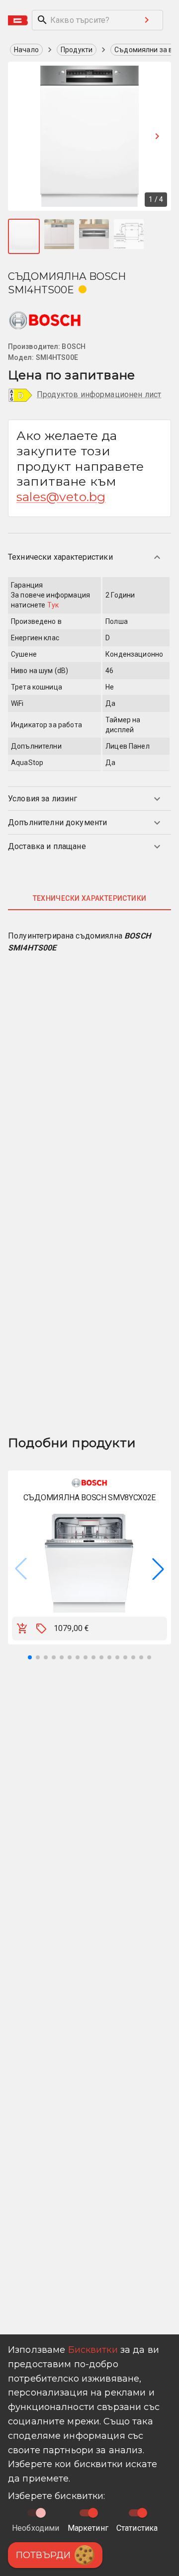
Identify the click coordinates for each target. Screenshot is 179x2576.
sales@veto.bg (61, 497)
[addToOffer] (41, 1629)
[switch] (93, 2513)
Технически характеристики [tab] (90, 898)
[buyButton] (22, 1629)
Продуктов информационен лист (99, 394)
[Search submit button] (147, 20)
